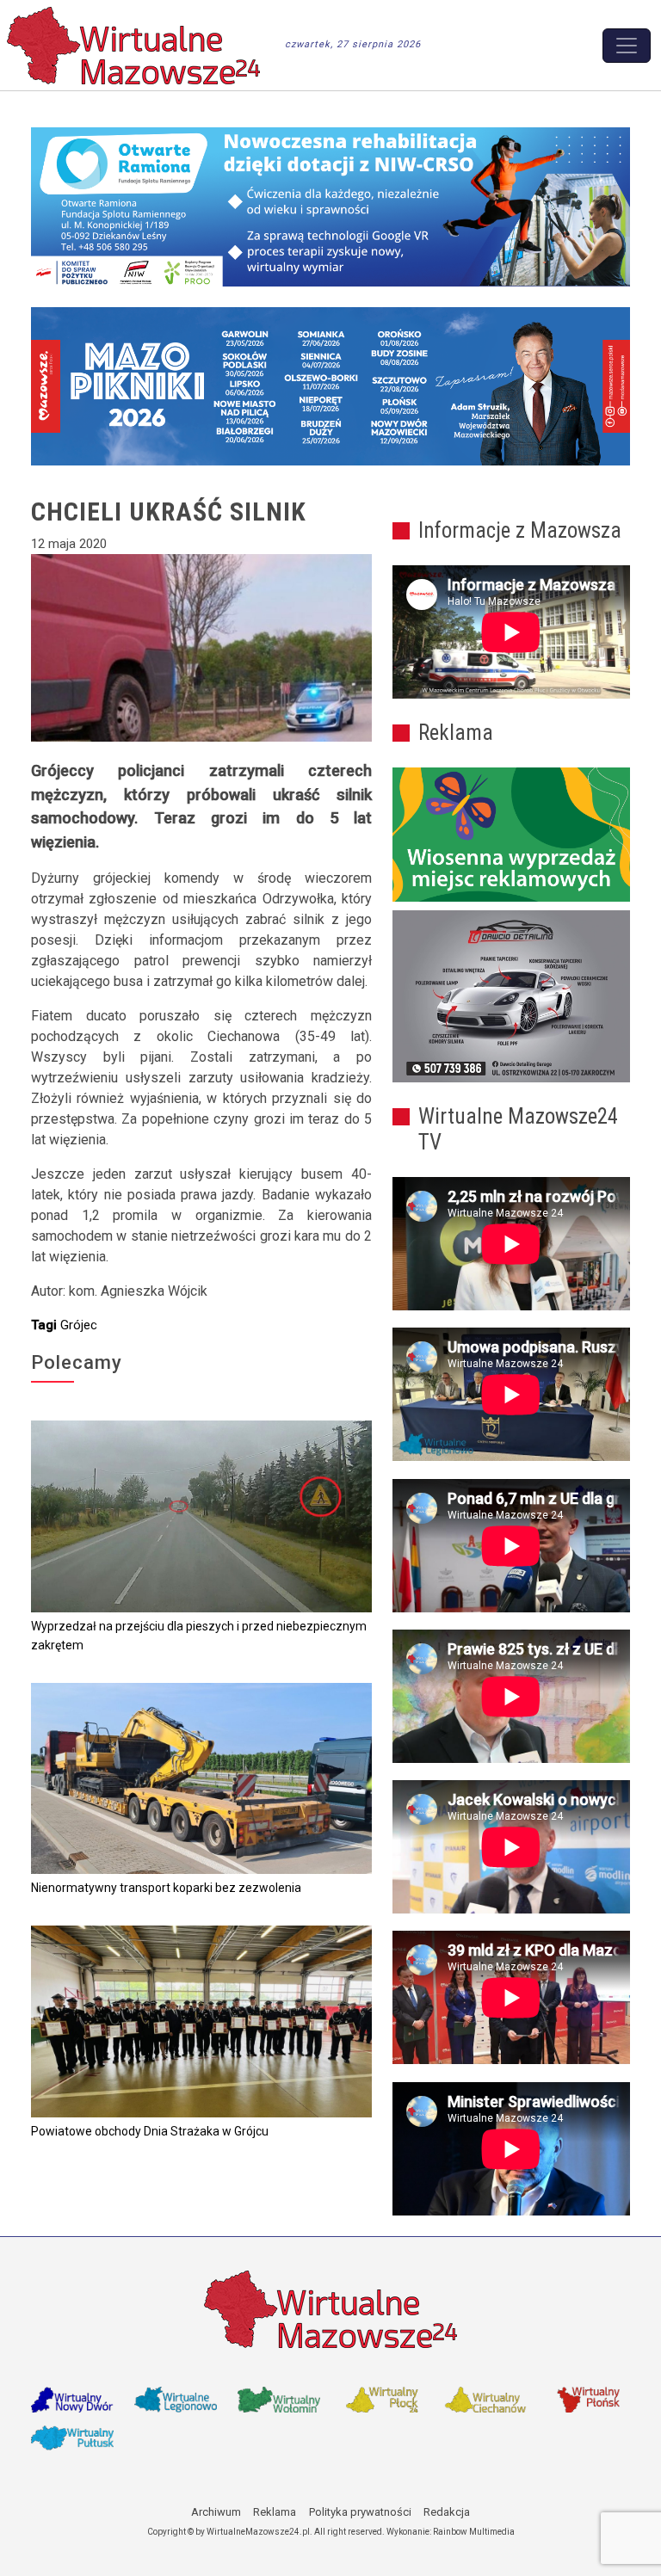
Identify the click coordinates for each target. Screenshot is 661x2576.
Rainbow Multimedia (474, 2532)
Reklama (275, 2512)
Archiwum (216, 2512)
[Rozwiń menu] (627, 46)
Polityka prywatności (360, 2512)
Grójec (79, 1325)
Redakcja (447, 2512)
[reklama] (511, 996)
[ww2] (511, 835)
